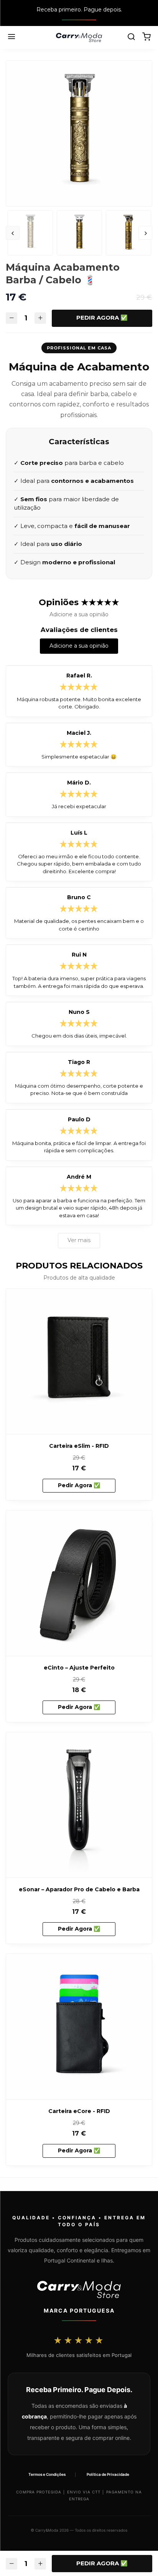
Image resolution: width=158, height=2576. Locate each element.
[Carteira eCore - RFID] (79, 2027)
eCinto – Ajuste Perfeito (79, 1668)
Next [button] (145, 233)
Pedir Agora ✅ (102, 318)
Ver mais (79, 1240)
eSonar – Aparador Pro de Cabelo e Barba (79, 1889)
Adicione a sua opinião (79, 646)
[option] (79, 133)
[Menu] (12, 37)
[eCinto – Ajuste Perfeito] (79, 1583)
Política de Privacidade (108, 2474)
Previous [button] (13, 233)
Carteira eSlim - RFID (79, 1446)
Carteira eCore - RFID (79, 2111)
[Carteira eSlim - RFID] (79, 1361)
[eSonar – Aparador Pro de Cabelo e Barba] (79, 1805)
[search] (131, 37)
